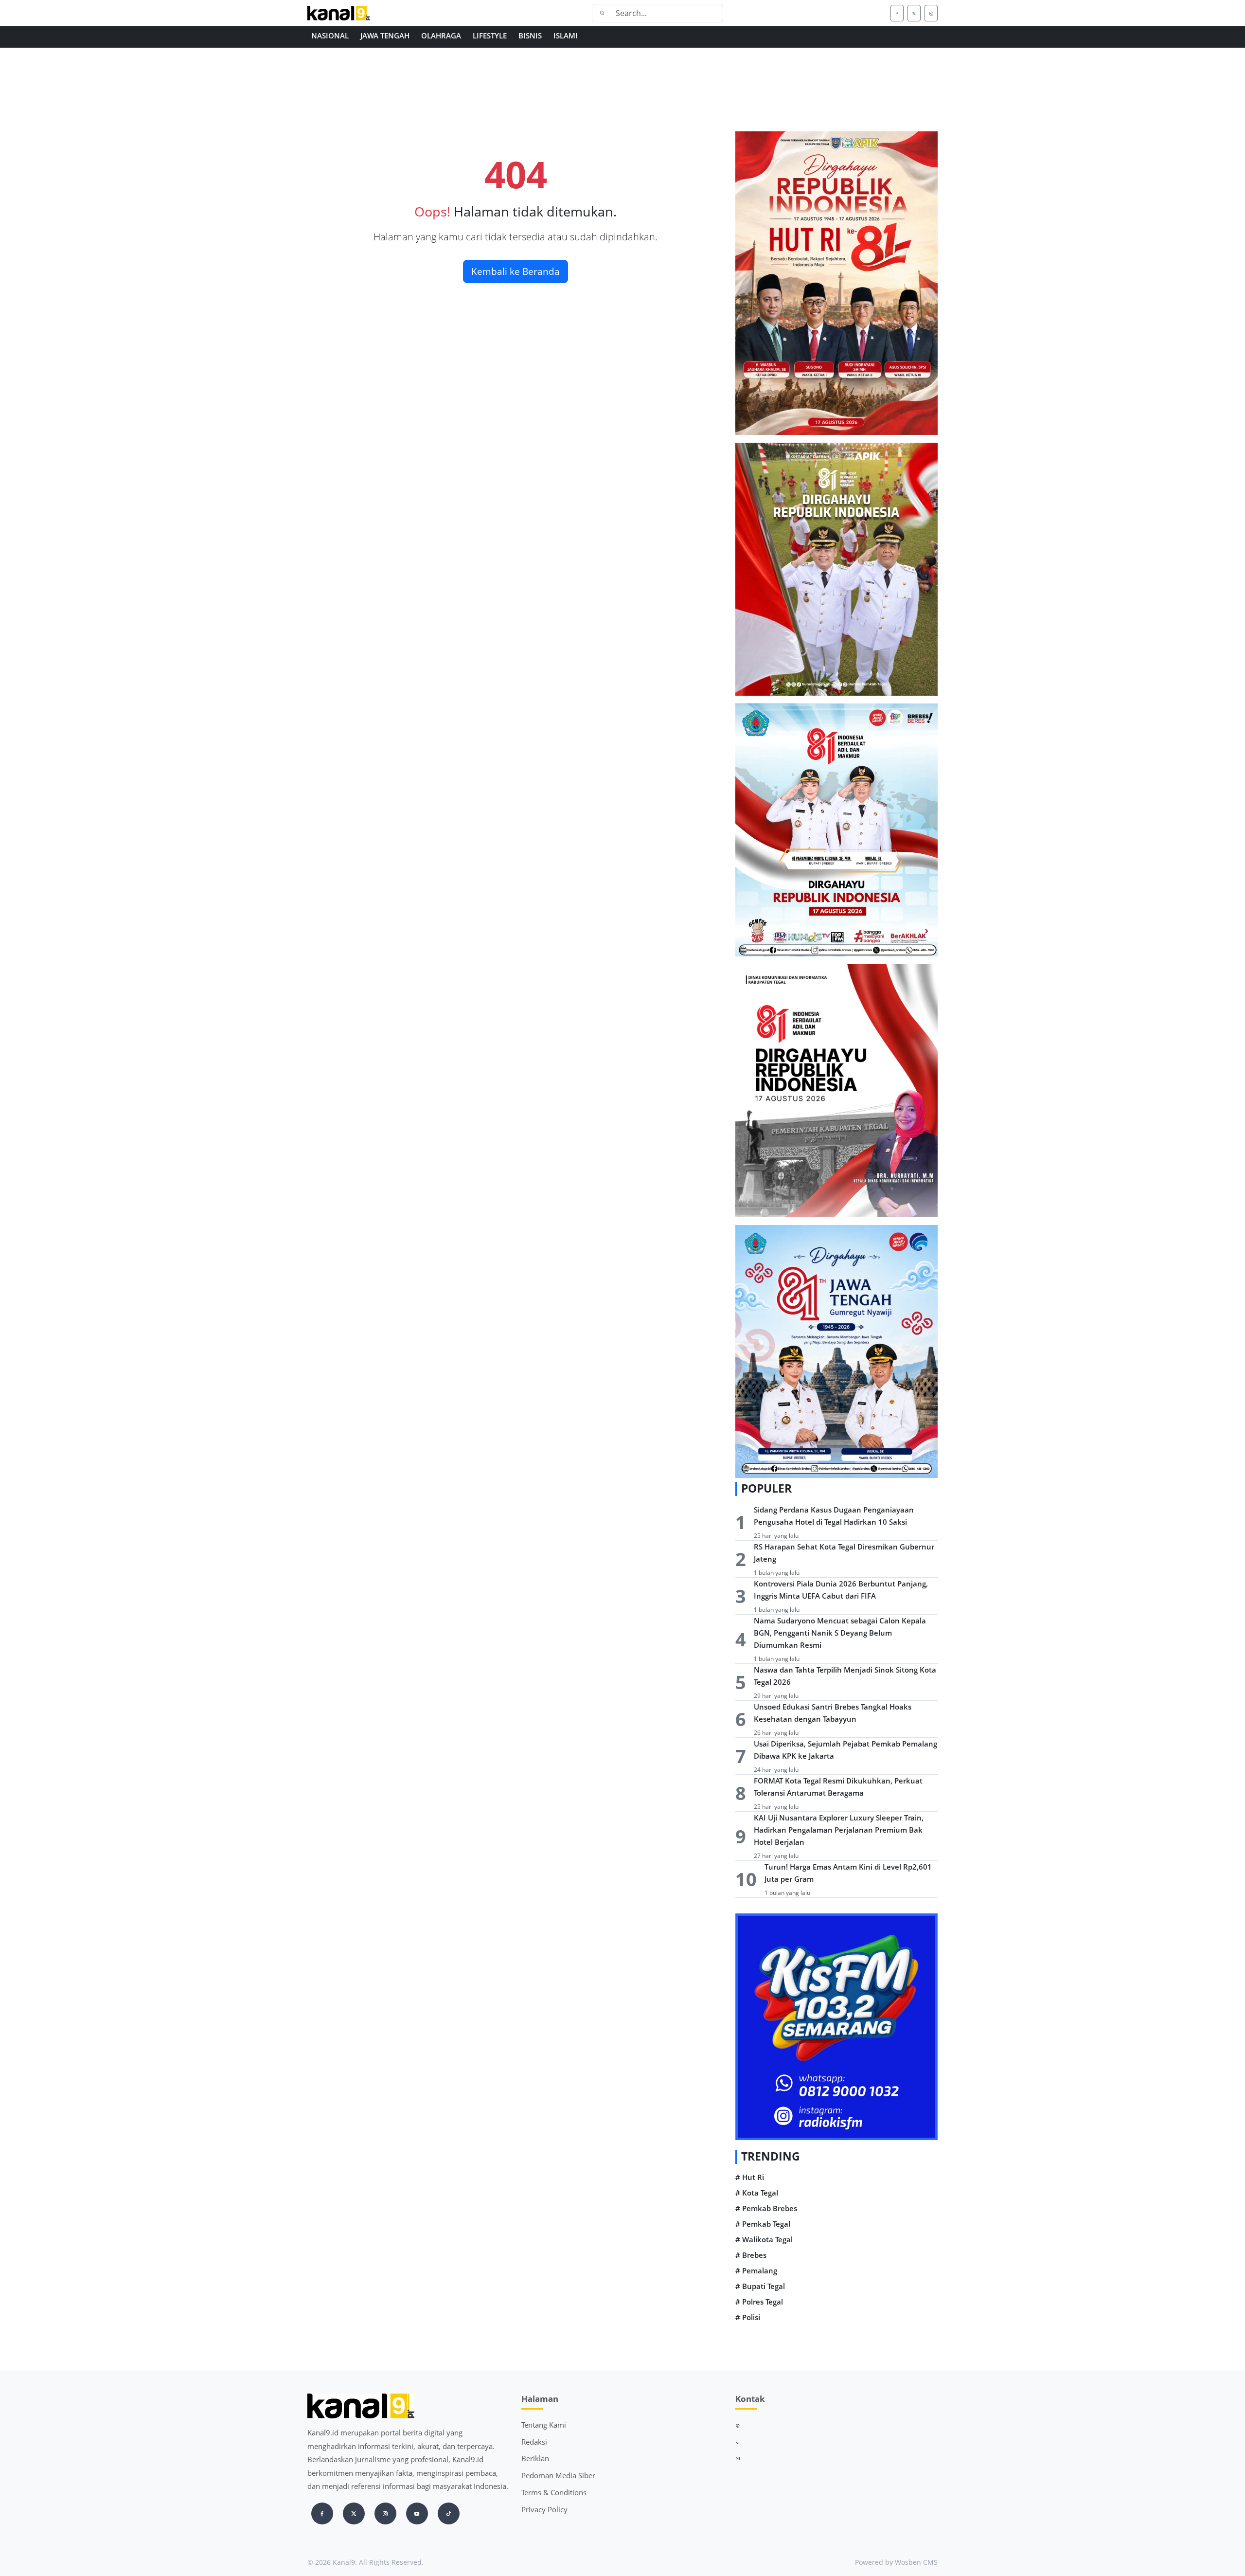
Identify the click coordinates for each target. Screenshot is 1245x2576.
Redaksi (534, 2442)
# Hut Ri (750, 2177)
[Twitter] (914, 13)
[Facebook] (897, 13)
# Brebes (751, 2255)
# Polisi (748, 2317)
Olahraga (441, 36)
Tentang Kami (544, 2425)
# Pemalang (756, 2271)
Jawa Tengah (385, 36)
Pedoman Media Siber (558, 2475)
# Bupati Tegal (760, 2286)
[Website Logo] (370, 13)
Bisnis (530, 36)
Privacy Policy (544, 2509)
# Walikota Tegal (764, 2240)
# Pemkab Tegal (763, 2224)
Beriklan (535, 2458)
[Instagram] (931, 13)
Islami (566, 36)
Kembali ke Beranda (516, 271)
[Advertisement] (599, 101)
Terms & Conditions (554, 2492)
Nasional (330, 36)
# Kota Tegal (757, 2193)
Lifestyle (490, 36)
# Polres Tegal (759, 2302)
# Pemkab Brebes (766, 2208)
